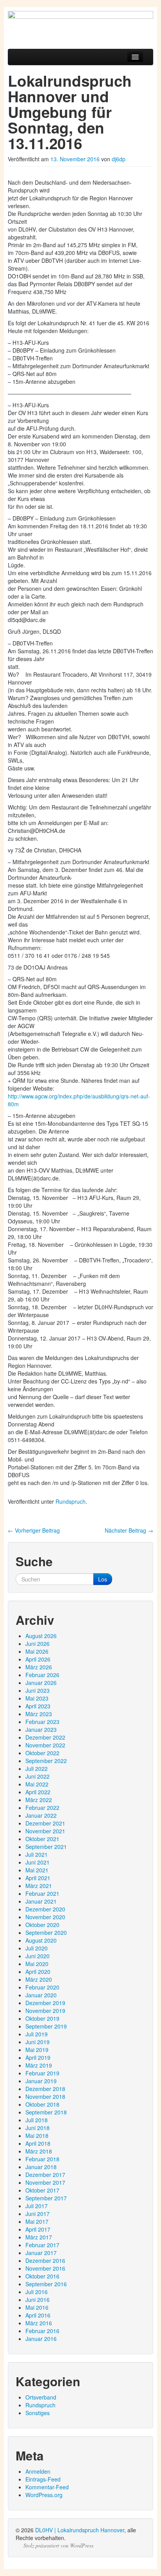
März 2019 (39, 2065)
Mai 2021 (37, 1870)
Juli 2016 (37, 2292)
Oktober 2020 (42, 1925)
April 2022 (38, 1792)
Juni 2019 (38, 2042)
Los (103, 1579)
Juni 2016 (38, 2300)
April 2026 (38, 1659)
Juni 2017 (38, 2214)
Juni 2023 (38, 1690)
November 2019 (45, 2011)
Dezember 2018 (45, 2089)
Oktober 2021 (42, 1839)
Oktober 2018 (42, 2104)
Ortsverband (41, 2397)
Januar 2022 (41, 1815)
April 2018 (38, 2143)
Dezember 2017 (45, 2175)
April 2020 (38, 1972)
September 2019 (46, 2026)
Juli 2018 (37, 2120)
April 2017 (38, 2229)
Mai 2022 (37, 1784)
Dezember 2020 (45, 1909)
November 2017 (45, 2182)
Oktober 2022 (42, 1753)
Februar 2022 (42, 1808)
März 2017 (39, 2237)
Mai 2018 (37, 2136)
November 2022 (45, 1745)
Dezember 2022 (45, 1737)
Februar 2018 (42, 2159)
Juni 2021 (38, 1862)
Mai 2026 (37, 1651)
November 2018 (45, 2096)
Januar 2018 (41, 2167)
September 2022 (46, 1761)
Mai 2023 (37, 1698)
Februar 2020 (42, 1987)
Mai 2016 (37, 2307)
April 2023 (38, 1706)
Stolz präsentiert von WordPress (58, 2546)
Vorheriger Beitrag (34, 1530)
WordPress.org (44, 2495)
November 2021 (45, 1831)
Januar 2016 (41, 2339)
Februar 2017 (42, 2245)
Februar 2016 (42, 2331)
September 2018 (46, 2112)
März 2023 (39, 1714)
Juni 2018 (38, 2128)
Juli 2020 (37, 1948)
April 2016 (38, 2315)
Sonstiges (38, 2413)
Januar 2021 (41, 1901)
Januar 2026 (41, 1683)
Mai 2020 (37, 1964)
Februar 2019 (42, 2073)
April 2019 (38, 2057)
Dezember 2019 (45, 2003)
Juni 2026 (38, 1644)
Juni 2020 (38, 1956)
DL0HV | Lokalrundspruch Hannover (80, 2530)
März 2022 (39, 1800)
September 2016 (46, 2284)
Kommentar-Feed (47, 2487)
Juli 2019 (37, 2034)
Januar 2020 (41, 1995)
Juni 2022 (38, 1776)
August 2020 (41, 1940)
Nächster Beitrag (129, 1530)
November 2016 (45, 2268)
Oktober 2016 (42, 2276)
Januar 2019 (41, 2081)
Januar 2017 (41, 2253)
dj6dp (119, 159)
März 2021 (39, 1886)
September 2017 (46, 2198)
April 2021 (38, 1878)
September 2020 (46, 1932)
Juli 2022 (37, 1768)
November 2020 (45, 1917)
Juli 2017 (37, 2206)
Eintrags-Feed (43, 2479)
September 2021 (46, 1847)
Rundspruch (71, 1501)
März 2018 (39, 2151)
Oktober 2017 (42, 2190)
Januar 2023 (41, 1729)
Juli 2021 (37, 1854)
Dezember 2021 (45, 1823)
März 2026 (39, 1667)
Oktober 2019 (42, 2018)
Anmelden (38, 2471)
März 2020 (39, 1979)
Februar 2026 (42, 1675)
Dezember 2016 (45, 2260)
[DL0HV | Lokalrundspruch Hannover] (80, 26)
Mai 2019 (37, 2050)
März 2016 (39, 2323)
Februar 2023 (42, 1722)
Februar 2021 (42, 1893)
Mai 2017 (37, 2221)
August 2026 (41, 1636)
